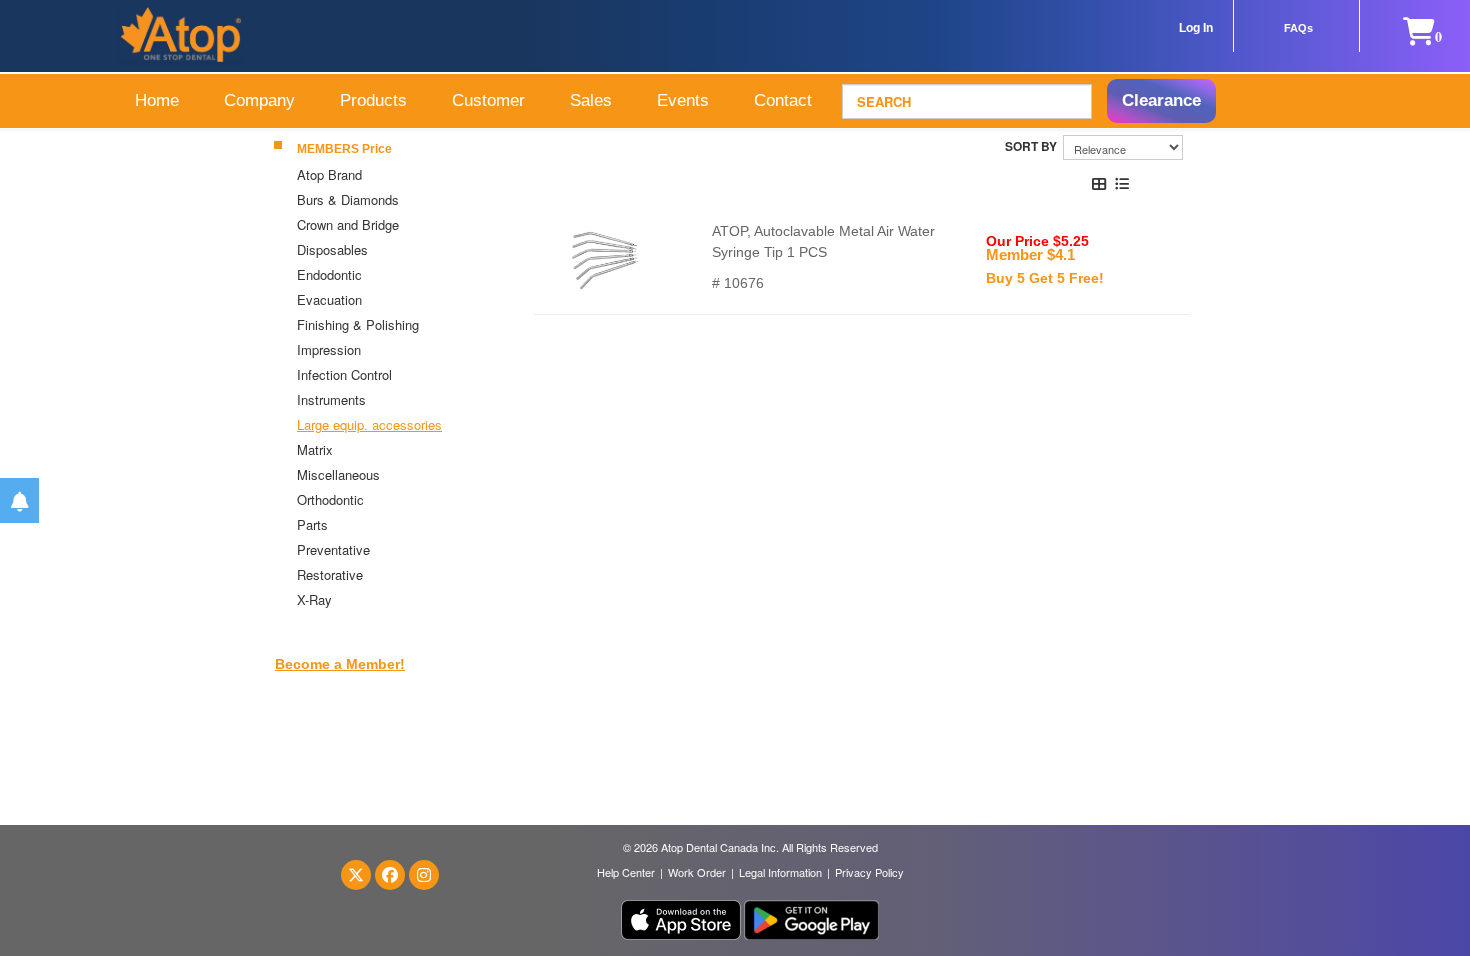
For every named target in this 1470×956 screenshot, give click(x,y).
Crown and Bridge (348, 224)
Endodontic (329, 274)
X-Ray (314, 599)
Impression (329, 349)
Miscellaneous (338, 474)
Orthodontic (330, 499)
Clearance (1161, 100)
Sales (591, 100)
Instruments (331, 399)
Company (259, 100)
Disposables (332, 249)
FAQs (1298, 28)
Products (373, 100)
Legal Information (780, 872)
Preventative (333, 549)
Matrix (315, 449)
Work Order (697, 872)
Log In (1196, 28)
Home (157, 100)
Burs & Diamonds (348, 199)
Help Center (626, 872)
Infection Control (344, 374)
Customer (488, 100)
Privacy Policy (869, 872)
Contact (783, 100)
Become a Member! (340, 664)
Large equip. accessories (369, 424)
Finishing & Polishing (360, 324)
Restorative (330, 574)
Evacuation (331, 299)
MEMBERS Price (344, 149)
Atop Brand (329, 174)
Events (683, 100)
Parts (312, 524)
